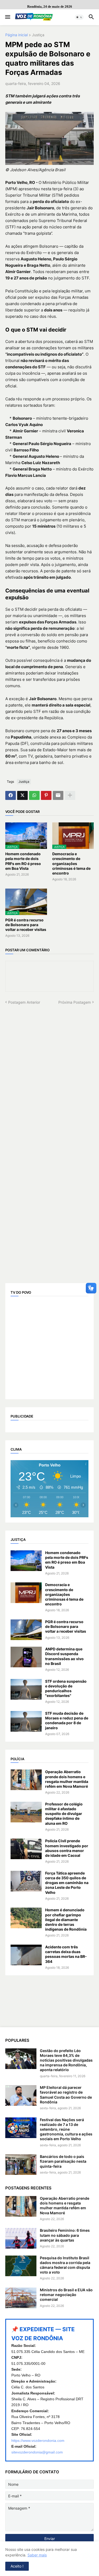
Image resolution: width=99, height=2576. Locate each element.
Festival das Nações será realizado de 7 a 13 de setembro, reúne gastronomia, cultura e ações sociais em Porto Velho (66, 2129)
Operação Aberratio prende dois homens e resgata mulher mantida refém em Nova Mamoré (67, 1779)
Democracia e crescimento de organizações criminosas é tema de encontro (71, 863)
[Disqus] (49, 1071)
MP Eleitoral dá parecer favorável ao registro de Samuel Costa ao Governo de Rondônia (66, 2095)
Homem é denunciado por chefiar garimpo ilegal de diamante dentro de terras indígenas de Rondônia (66, 1919)
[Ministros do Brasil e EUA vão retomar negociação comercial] (21, 2298)
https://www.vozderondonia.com (38, 2441)
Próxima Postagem (75, 1002)
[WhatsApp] (34, 795)
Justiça (38, 35)
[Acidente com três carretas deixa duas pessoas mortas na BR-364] (26, 1955)
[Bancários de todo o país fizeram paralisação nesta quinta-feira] (21, 2165)
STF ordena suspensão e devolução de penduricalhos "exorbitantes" (66, 1688)
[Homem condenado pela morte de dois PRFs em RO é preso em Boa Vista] (26, 1561)
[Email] (58, 795)
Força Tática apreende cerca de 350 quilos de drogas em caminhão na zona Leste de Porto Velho (67, 1883)
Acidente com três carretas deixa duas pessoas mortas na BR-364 (66, 1954)
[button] (7, 17)
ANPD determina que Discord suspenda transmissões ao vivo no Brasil (64, 1656)
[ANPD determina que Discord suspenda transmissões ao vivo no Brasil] (26, 1657)
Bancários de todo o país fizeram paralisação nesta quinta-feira (63, 2161)
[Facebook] (11, 795)
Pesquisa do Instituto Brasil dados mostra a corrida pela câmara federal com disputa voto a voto (65, 2265)
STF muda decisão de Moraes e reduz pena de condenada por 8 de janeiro (67, 1721)
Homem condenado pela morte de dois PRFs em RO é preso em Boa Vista (23, 861)
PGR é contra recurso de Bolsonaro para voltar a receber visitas (26, 925)
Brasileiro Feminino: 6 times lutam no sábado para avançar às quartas (65, 2235)
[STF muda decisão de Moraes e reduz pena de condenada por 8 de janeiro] (26, 1721)
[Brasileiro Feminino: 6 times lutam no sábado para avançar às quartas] (21, 2238)
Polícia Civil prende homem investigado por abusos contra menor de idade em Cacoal (67, 1848)
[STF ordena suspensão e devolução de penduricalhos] (26, 1689)
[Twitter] (22, 795)
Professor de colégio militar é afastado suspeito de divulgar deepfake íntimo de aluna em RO (64, 1814)
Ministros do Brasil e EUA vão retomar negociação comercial (66, 2295)
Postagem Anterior (24, 1002)
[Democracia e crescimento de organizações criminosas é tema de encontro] (26, 1593)
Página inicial (16, 35)
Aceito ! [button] (17, 2566)
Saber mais (37, 2555)
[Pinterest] (46, 795)
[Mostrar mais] (70, 795)
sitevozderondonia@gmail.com (37, 2452)
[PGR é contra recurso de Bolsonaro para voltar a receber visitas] (26, 1630)
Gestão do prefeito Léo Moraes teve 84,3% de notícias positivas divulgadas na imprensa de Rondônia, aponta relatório (66, 2060)
